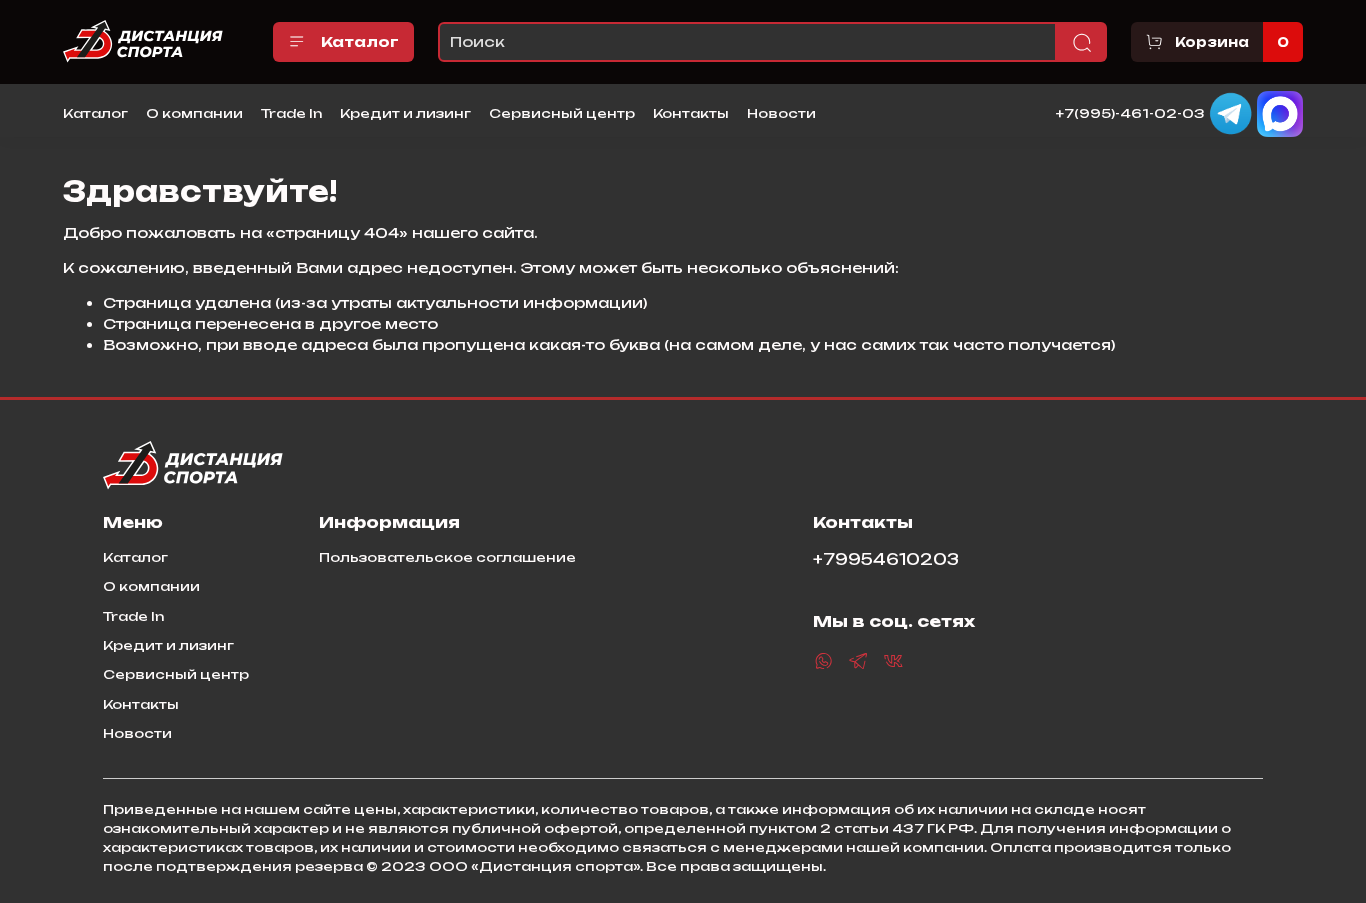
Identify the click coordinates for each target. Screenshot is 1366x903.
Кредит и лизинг (405, 113)
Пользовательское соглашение (447, 557)
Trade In (291, 113)
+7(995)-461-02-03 (1130, 112)
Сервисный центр (562, 113)
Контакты (691, 113)
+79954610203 (886, 559)
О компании (194, 113)
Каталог (360, 41)
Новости (781, 113)
